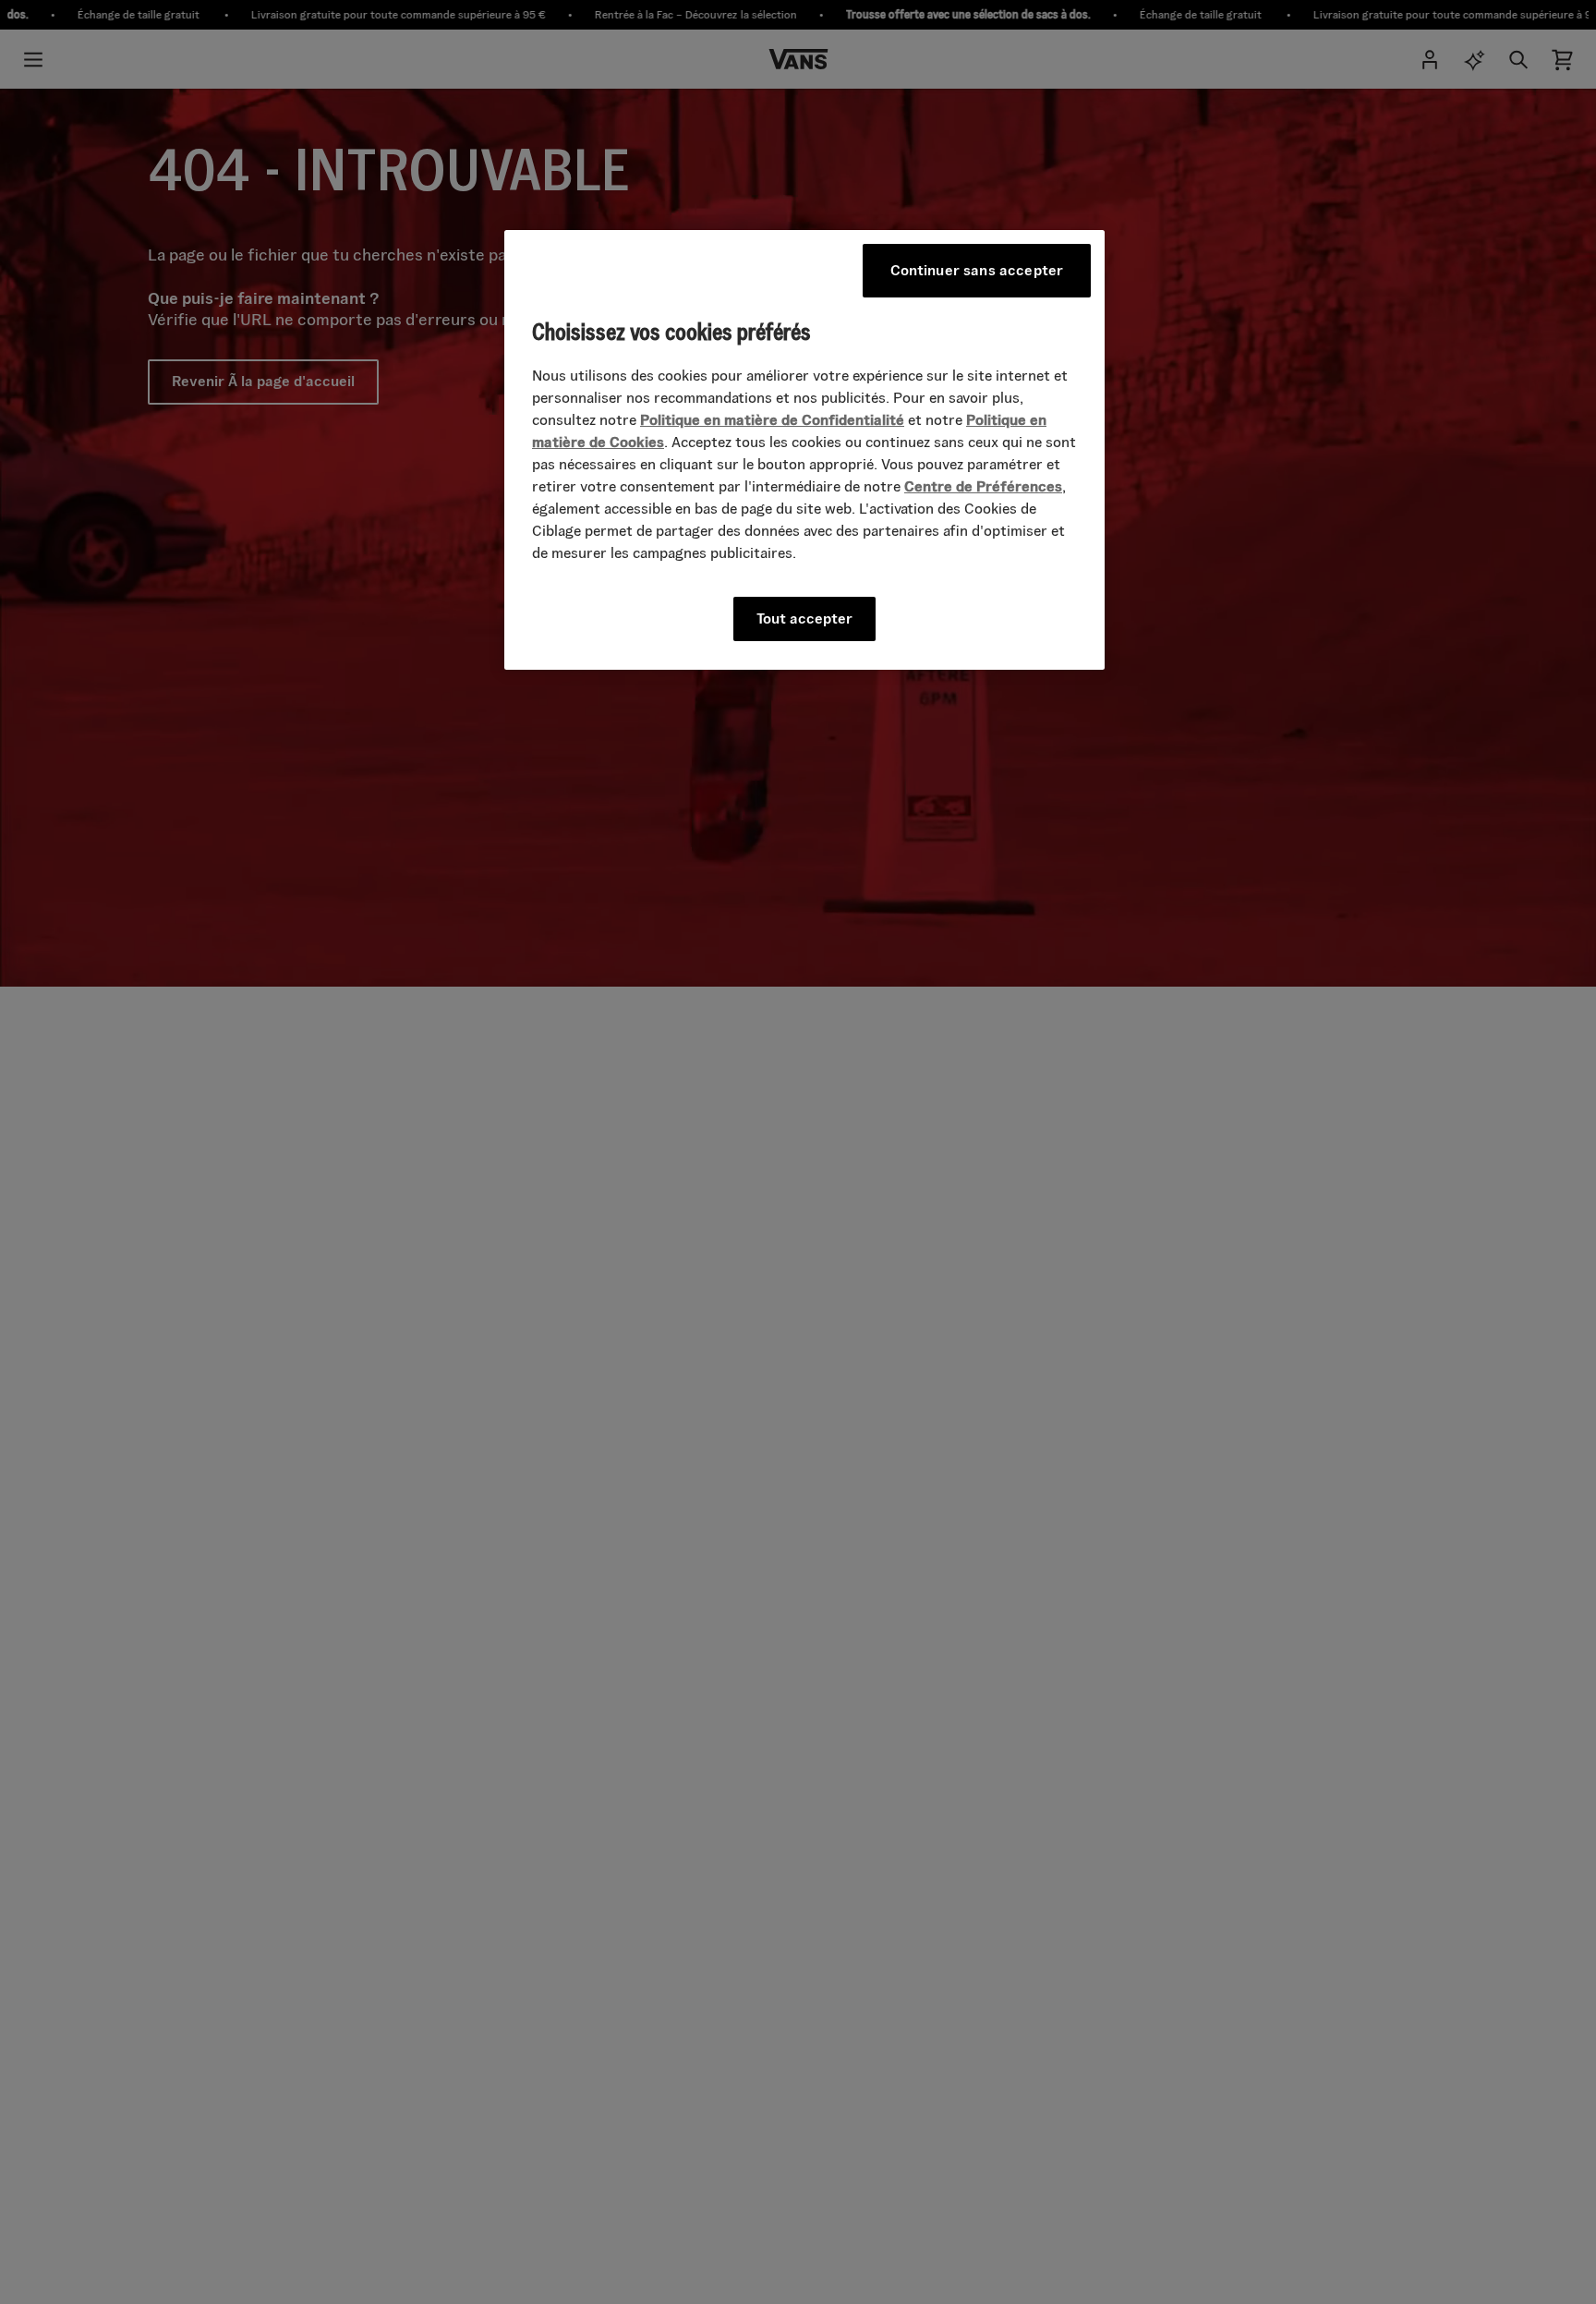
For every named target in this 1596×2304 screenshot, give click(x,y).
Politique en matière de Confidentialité (772, 421)
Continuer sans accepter (977, 270)
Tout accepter (804, 619)
